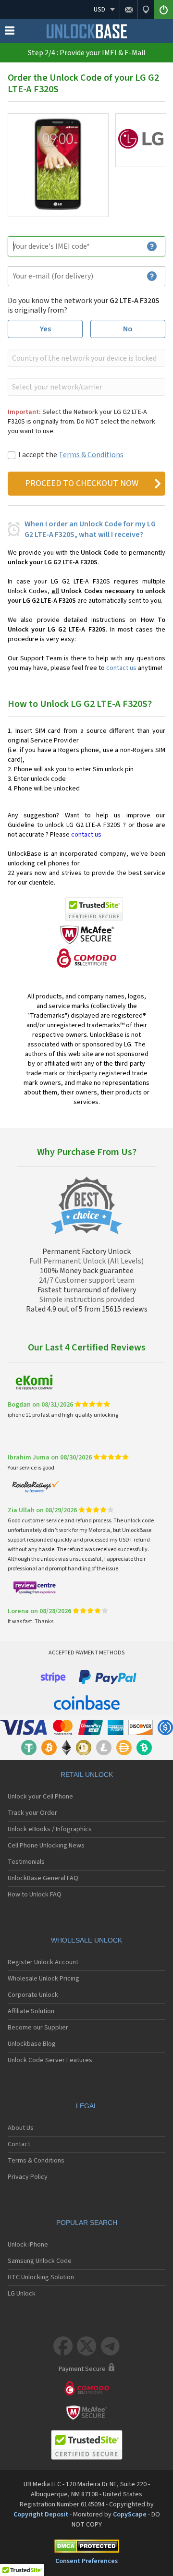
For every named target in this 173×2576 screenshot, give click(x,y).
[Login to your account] (163, 10)
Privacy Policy (28, 2177)
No (128, 329)
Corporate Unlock (33, 1995)
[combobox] (86, 358)
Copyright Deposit (41, 2515)
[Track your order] (146, 10)
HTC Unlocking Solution (41, 2277)
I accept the (71, 455)
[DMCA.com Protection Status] (86, 2548)
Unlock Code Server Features (50, 2060)
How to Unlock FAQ (35, 1895)
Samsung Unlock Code (40, 2261)
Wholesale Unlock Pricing (43, 1979)
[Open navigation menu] (10, 33)
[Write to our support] (129, 10)
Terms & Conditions (91, 455)
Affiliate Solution (31, 2011)
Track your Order (32, 1813)
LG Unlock (22, 2294)
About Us (21, 2128)
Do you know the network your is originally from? (84, 305)
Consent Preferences (86, 2561)
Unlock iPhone (28, 2245)
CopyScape (130, 2515)
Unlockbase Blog (32, 2044)
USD (99, 10)
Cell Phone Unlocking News (46, 1846)
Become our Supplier (38, 2028)
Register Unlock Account (43, 1962)
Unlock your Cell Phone (40, 1797)
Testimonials (26, 1862)
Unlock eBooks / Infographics (50, 1829)
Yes (45, 329)
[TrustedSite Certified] (94, 909)
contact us (121, 668)
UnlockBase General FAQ (43, 1878)
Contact (19, 2144)
